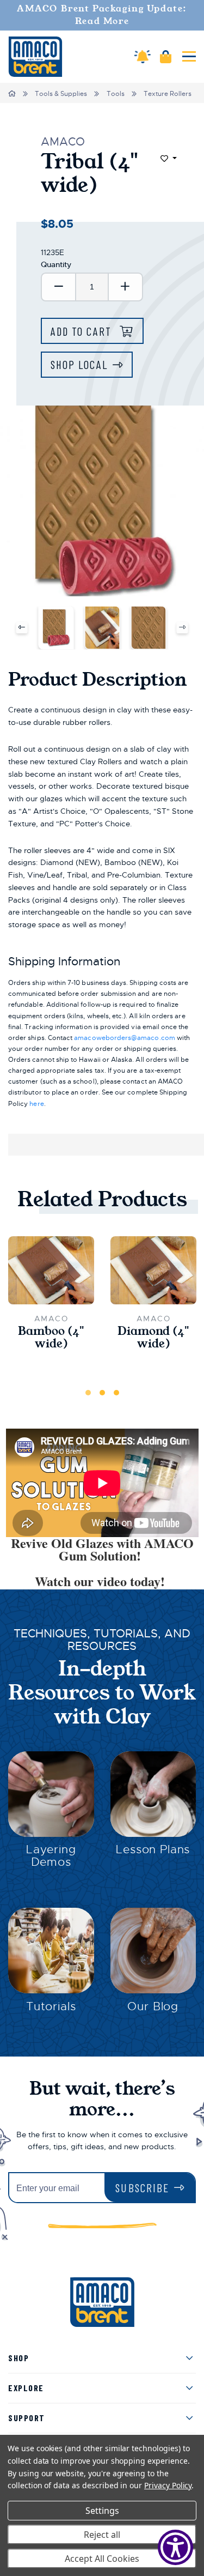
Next (183, 628)
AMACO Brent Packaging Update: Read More (102, 15)
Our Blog (153, 2006)
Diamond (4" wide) (153, 1338)
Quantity (56, 264)
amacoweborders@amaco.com (124, 1038)
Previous (21, 628)
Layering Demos (51, 1856)
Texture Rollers (168, 94)
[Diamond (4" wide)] (153, 1271)
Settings (102, 2511)
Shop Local (79, 364)
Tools (116, 94)
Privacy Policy (168, 2485)
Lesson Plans (153, 1849)
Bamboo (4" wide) (51, 1338)
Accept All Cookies (102, 2559)
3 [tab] (116, 1393)
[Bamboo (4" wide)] (51, 1271)
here (36, 1104)
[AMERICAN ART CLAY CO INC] (35, 57)
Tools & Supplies (61, 94)
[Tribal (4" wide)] (56, 627)
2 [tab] (102, 1393)
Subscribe (142, 2188)
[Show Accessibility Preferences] (175, 2547)
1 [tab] (88, 1393)
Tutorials (51, 2006)
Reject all (102, 2535)
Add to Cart (83, 331)
